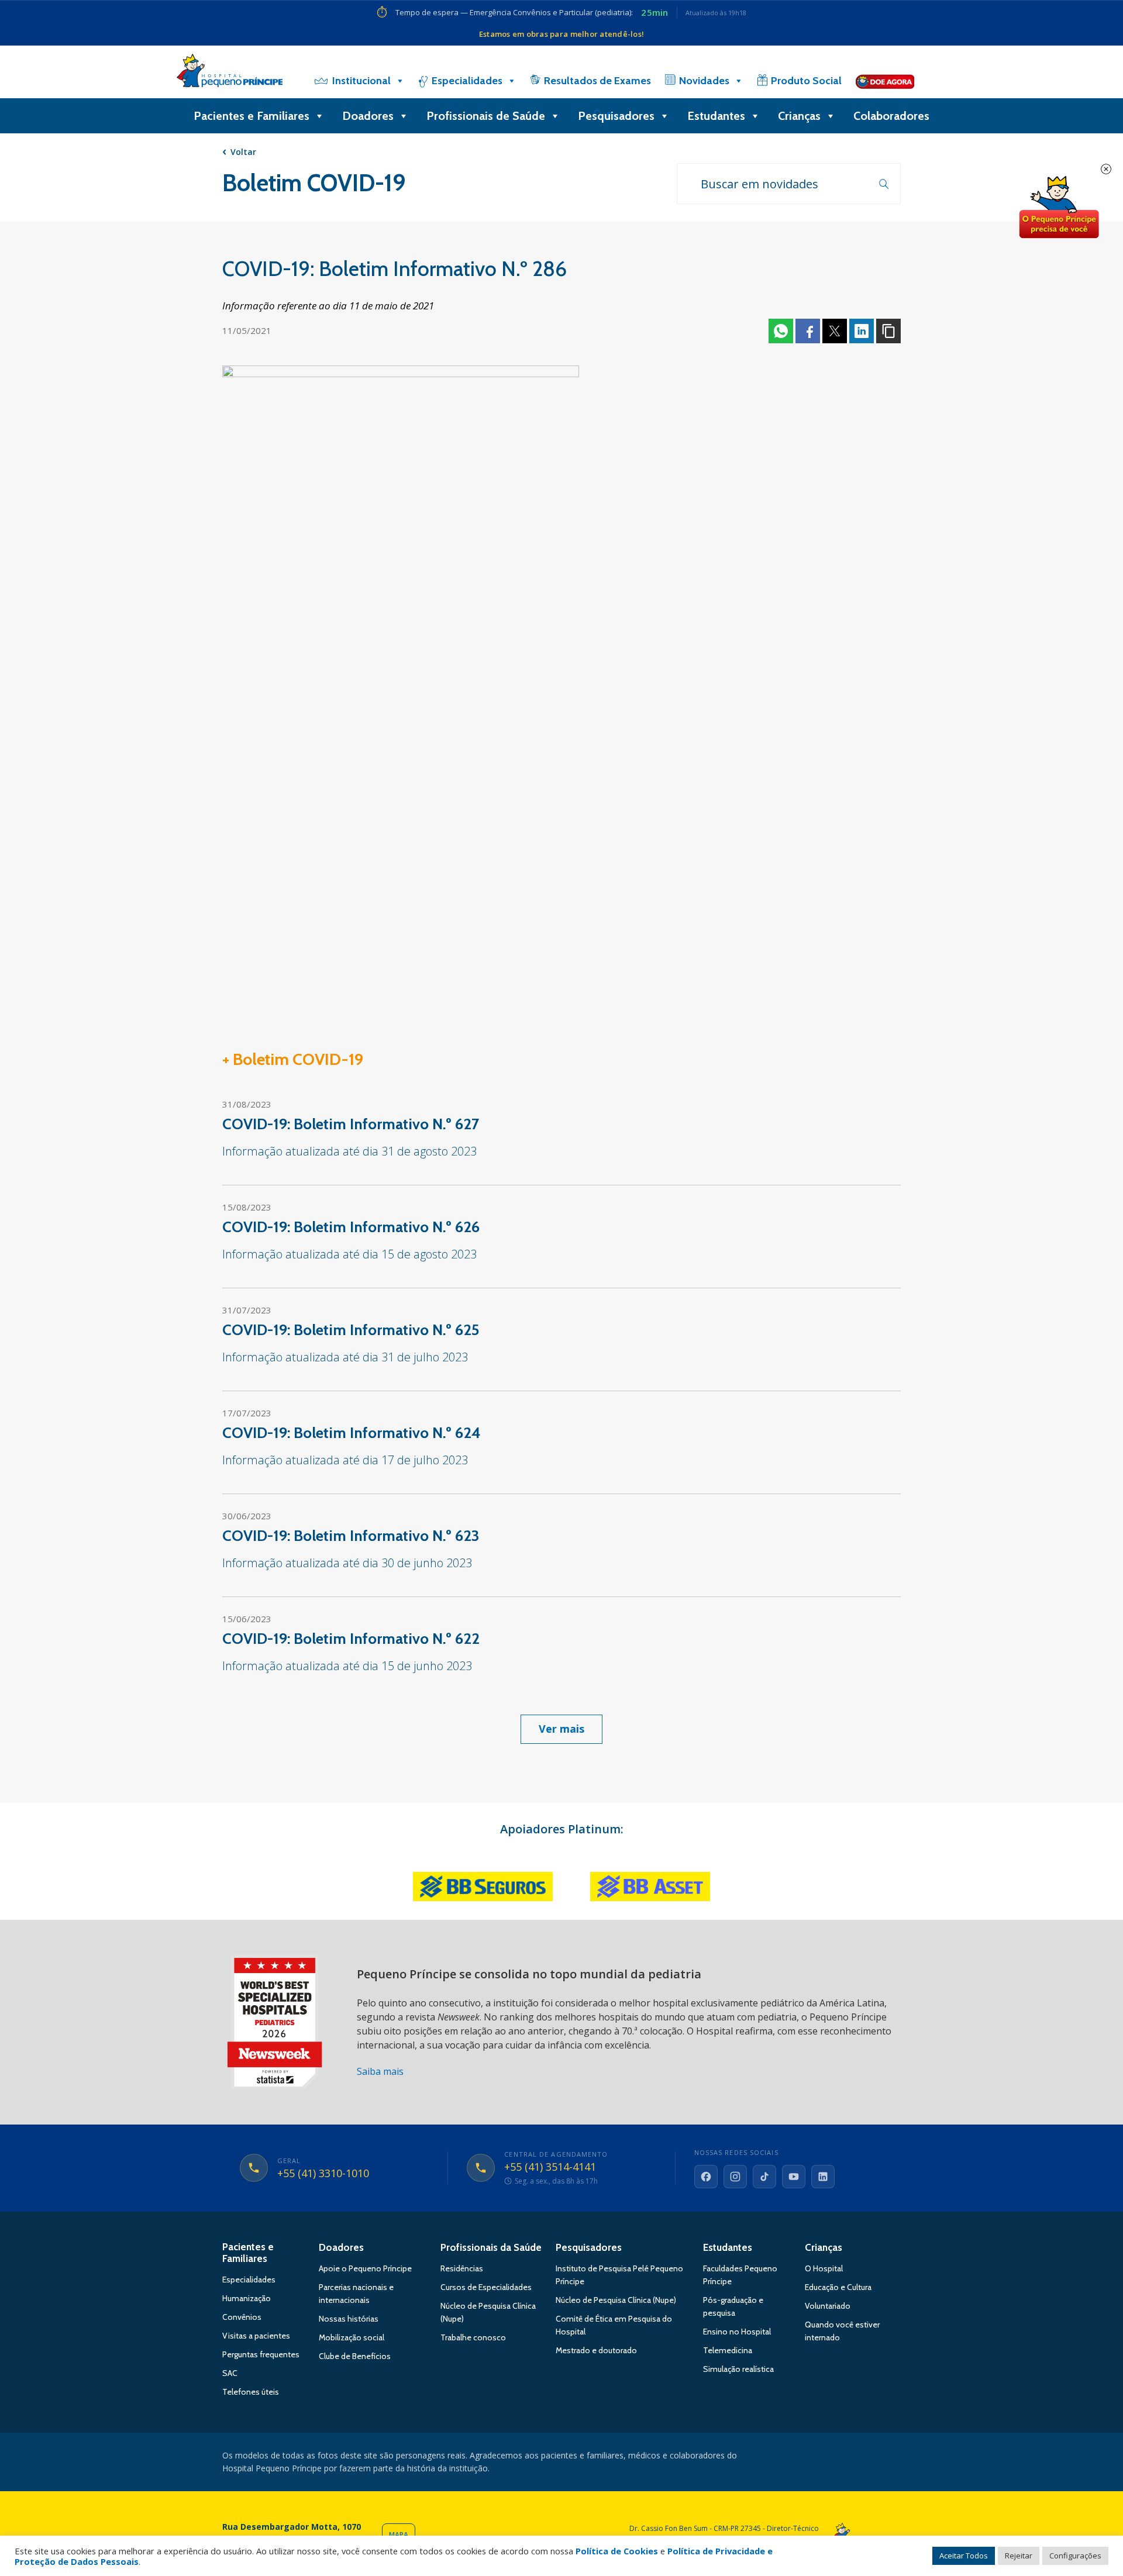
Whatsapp (781, 331)
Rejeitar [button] (1019, 2556)
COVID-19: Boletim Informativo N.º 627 (351, 1124)
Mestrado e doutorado (596, 2350)
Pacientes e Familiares (252, 116)
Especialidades (467, 81)
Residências (462, 2268)
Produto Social (806, 81)
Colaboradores (891, 116)
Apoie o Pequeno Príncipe (365, 2268)
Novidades (704, 81)
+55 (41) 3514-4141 (550, 2167)
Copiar (888, 331)
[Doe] (885, 81)
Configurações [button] (1075, 2556)
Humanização (247, 2298)
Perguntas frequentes (261, 2354)
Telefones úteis (251, 2392)
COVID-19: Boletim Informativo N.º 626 (351, 1227)
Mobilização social (352, 2337)
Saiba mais (380, 2071)
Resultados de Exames (597, 81)
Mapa (399, 2535)
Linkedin (862, 331)
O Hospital (824, 2268)
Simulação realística (738, 2369)
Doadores (368, 116)
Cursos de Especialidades (486, 2287)
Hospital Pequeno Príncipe (230, 73)
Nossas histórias (349, 2319)
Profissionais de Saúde (486, 116)
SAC (230, 2373)
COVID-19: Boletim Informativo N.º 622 (351, 1639)
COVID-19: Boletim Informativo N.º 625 (351, 1330)
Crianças (799, 116)
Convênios (242, 2317)
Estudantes (716, 116)
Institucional (361, 81)
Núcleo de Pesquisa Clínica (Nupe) (616, 2300)
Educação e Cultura (838, 2287)
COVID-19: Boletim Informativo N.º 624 (352, 1433)
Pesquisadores (616, 116)
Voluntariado (828, 2306)
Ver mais (561, 1729)
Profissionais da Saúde (491, 2247)
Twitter (835, 331)
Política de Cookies (617, 2551)
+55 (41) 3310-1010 (323, 2174)
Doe (1059, 208)
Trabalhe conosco (473, 2337)
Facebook (808, 331)
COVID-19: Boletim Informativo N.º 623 (351, 1536)
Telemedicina (728, 2350)
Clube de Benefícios (355, 2356)
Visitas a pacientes (256, 2336)
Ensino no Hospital (737, 2332)
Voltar (243, 152)
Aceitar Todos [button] (964, 2556)
